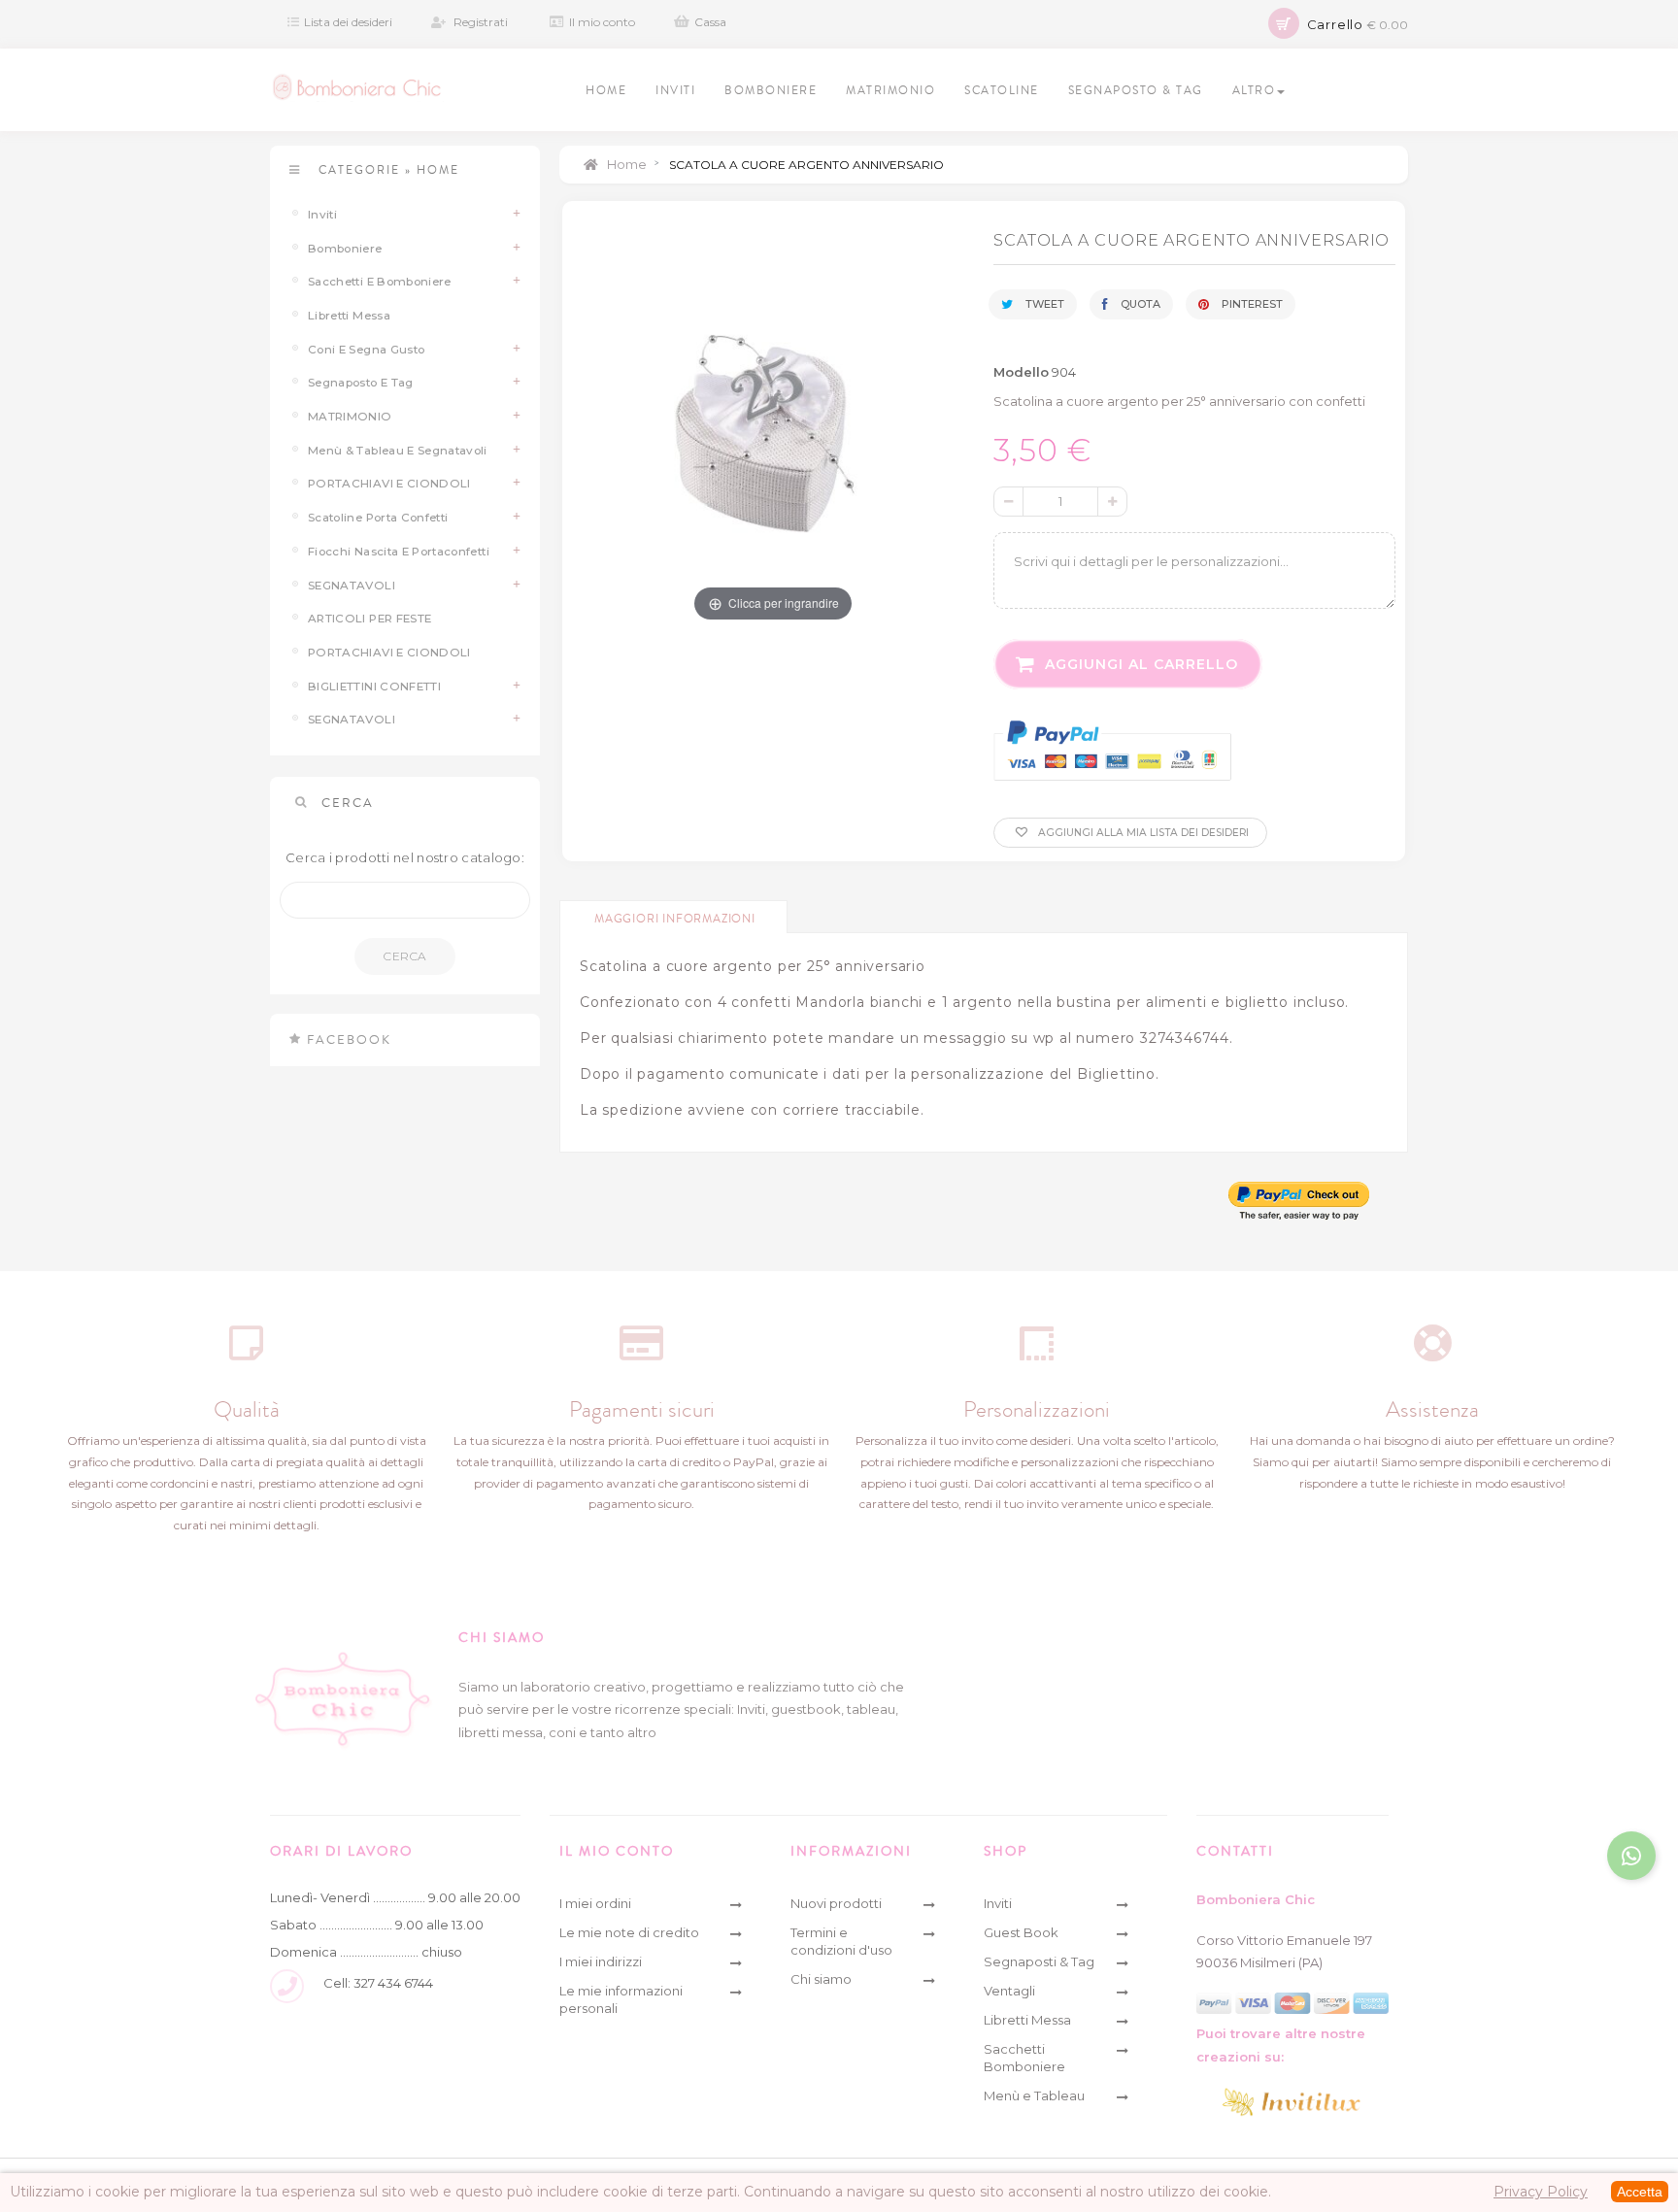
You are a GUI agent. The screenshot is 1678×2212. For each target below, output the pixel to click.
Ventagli (1009, 1991)
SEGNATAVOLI (352, 586)
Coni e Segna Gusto (366, 350)
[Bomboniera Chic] (357, 87)
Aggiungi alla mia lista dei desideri (1142, 833)
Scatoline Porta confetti (378, 518)
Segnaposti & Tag (1039, 1961)
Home (625, 164)
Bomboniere (345, 249)
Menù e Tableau (1034, 2095)
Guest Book (1021, 1932)
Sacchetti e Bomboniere (380, 282)
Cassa (710, 22)
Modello (1021, 372)
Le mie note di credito (629, 1932)
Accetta (1640, 2192)
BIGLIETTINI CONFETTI (374, 687)
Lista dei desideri (348, 22)
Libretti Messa (349, 316)
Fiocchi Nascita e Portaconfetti (399, 552)
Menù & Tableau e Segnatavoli (398, 451)
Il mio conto (602, 22)
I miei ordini (595, 1903)
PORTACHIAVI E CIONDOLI (389, 653)
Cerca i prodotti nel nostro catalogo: (405, 857)
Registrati (481, 22)
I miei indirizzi (601, 1961)
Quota (1139, 304)
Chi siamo (821, 1979)
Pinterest (1251, 304)
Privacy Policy (1541, 2192)
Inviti (322, 215)
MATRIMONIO (350, 417)
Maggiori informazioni (675, 919)
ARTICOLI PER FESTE (369, 619)
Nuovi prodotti (836, 1903)
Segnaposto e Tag (361, 383)
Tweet (1043, 304)
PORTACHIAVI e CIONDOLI (389, 484)
